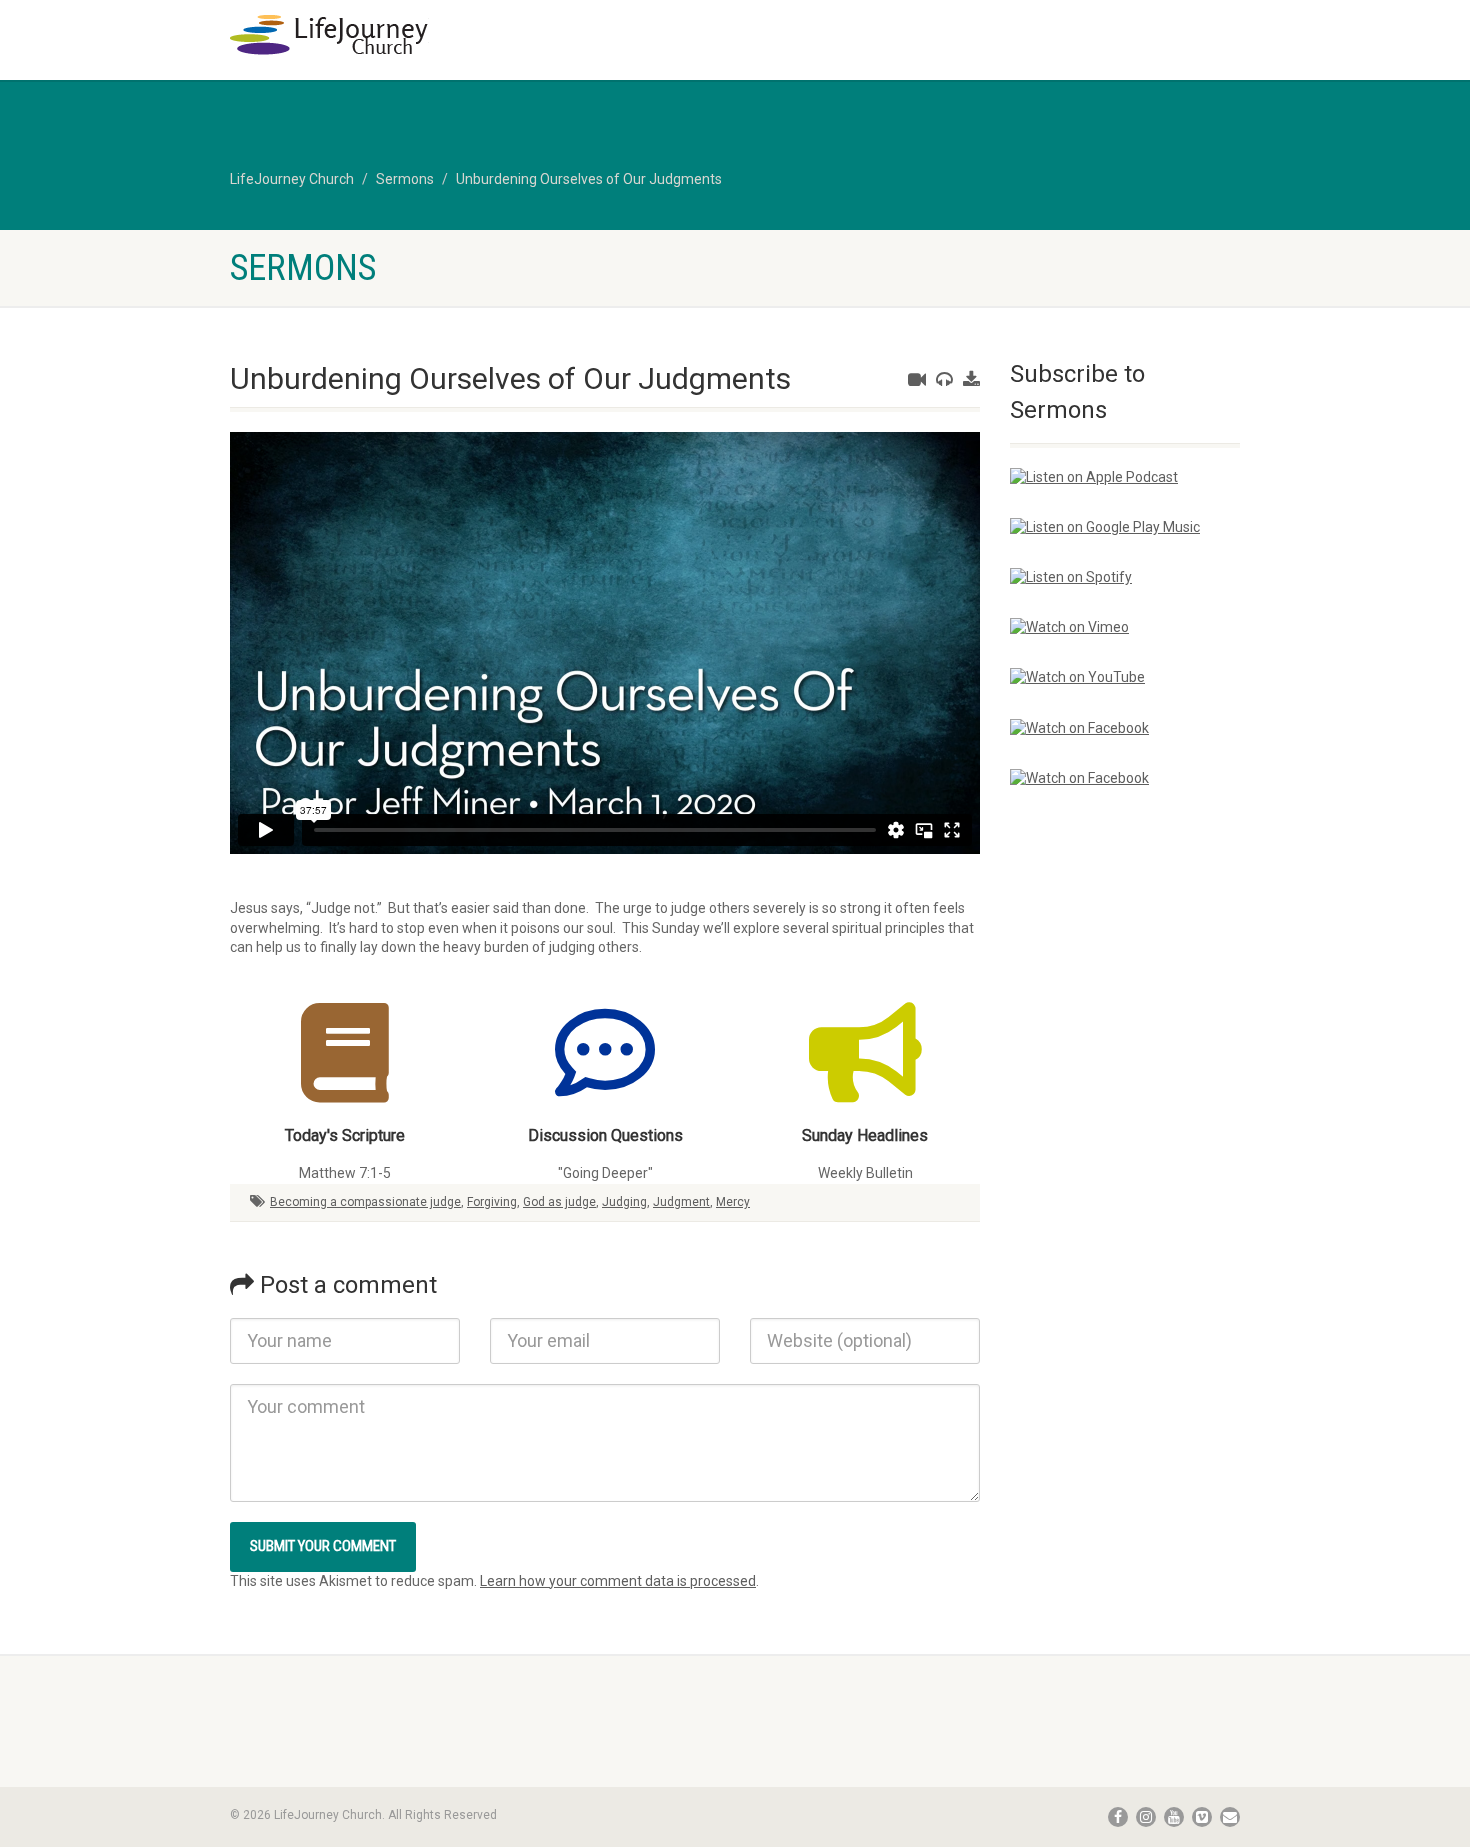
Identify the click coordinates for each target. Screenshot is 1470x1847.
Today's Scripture (345, 1135)
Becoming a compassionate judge (365, 1202)
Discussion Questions (605, 1135)
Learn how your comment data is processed (618, 1581)
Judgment (681, 1202)
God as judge (559, 1202)
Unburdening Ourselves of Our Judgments (589, 179)
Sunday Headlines (865, 1135)
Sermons (405, 179)
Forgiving (492, 1202)
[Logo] (388, 35)
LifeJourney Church (292, 179)
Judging (624, 1202)
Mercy (733, 1202)
